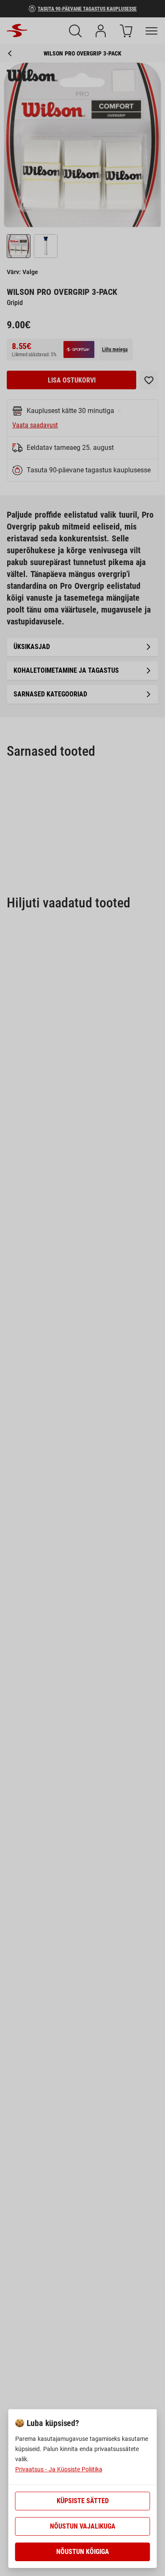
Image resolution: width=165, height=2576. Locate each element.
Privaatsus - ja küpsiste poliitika (59, 2469)
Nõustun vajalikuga (83, 2526)
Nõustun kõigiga (83, 2552)
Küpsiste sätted (83, 2501)
